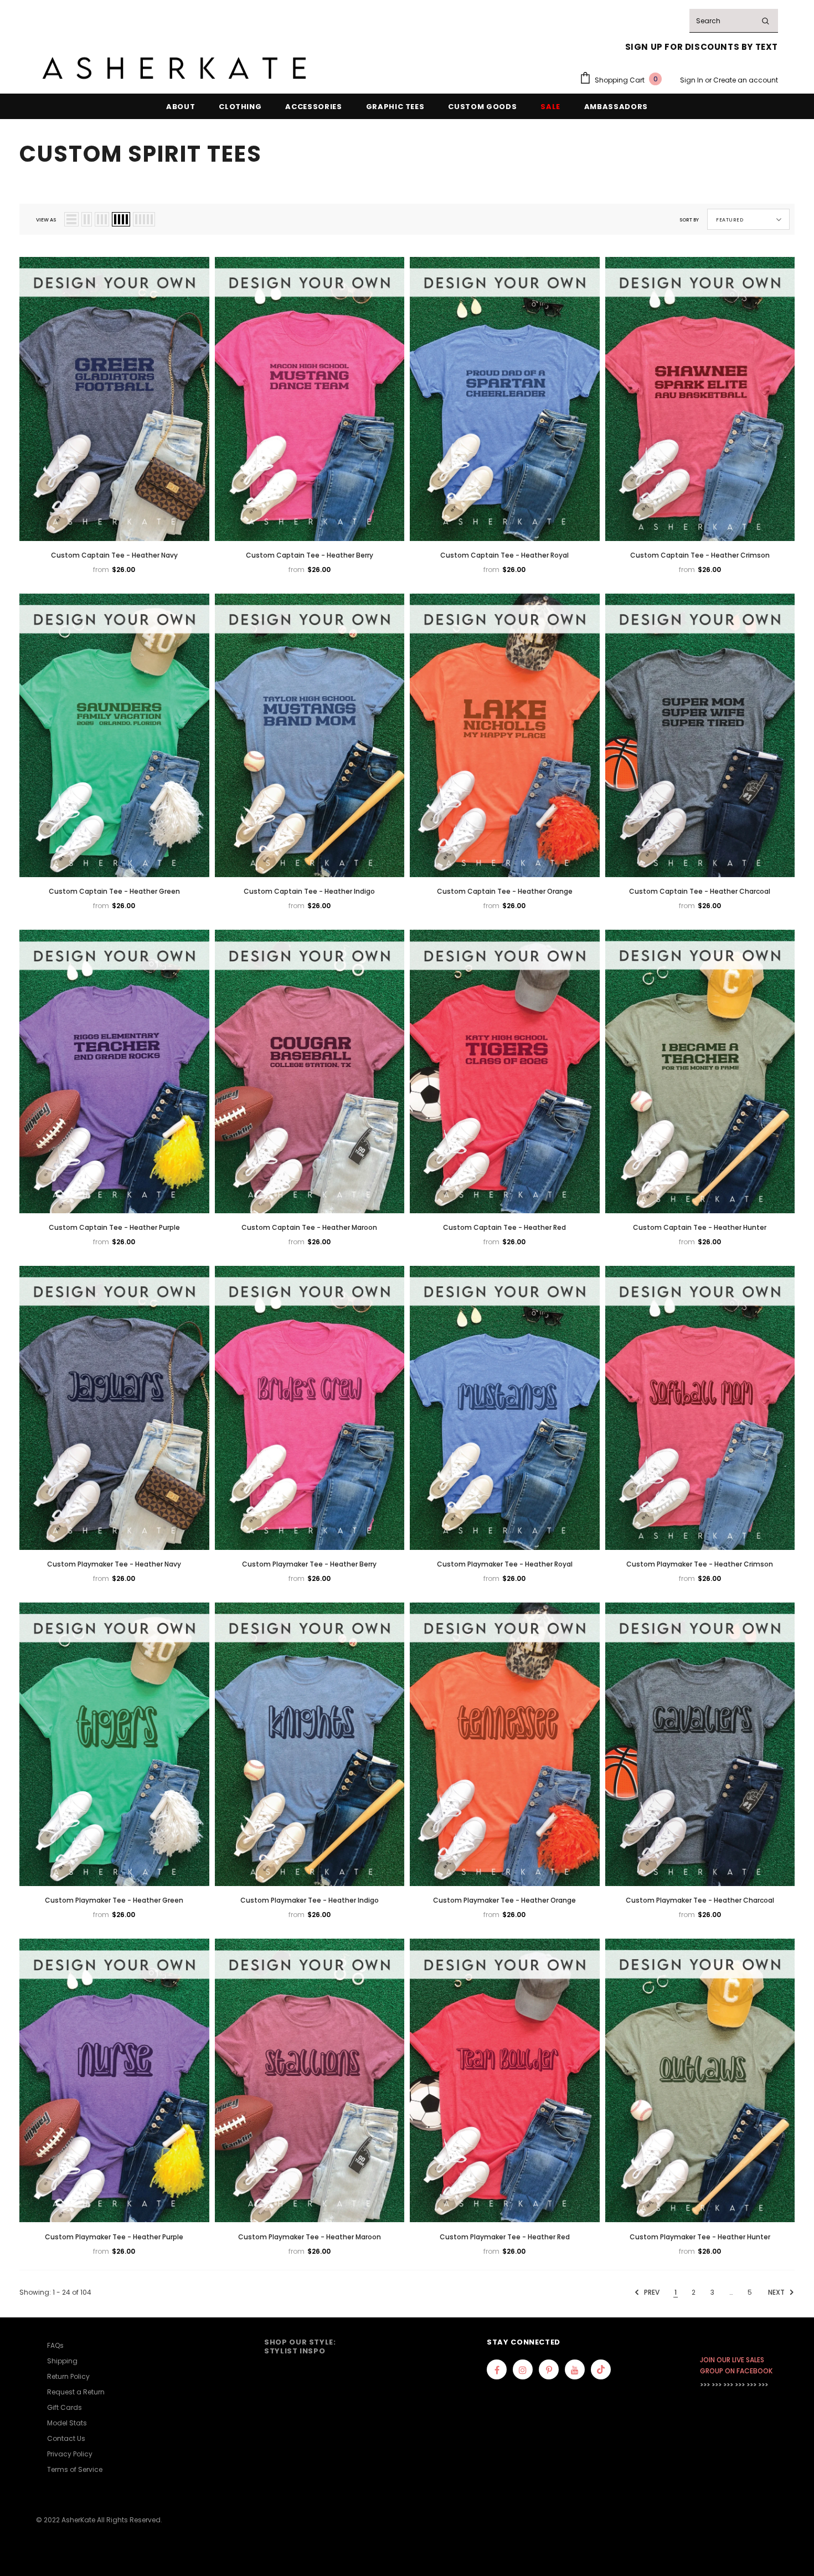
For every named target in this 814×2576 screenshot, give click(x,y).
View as (46, 220)
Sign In (692, 80)
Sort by (689, 220)
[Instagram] (523, 2369)
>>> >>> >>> (717, 2385)
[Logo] (174, 68)
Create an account (746, 80)
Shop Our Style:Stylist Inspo (300, 2346)
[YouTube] (575, 2369)
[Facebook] (497, 2369)
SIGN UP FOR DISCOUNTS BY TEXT (702, 47)
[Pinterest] (549, 2369)
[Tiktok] (601, 2369)
